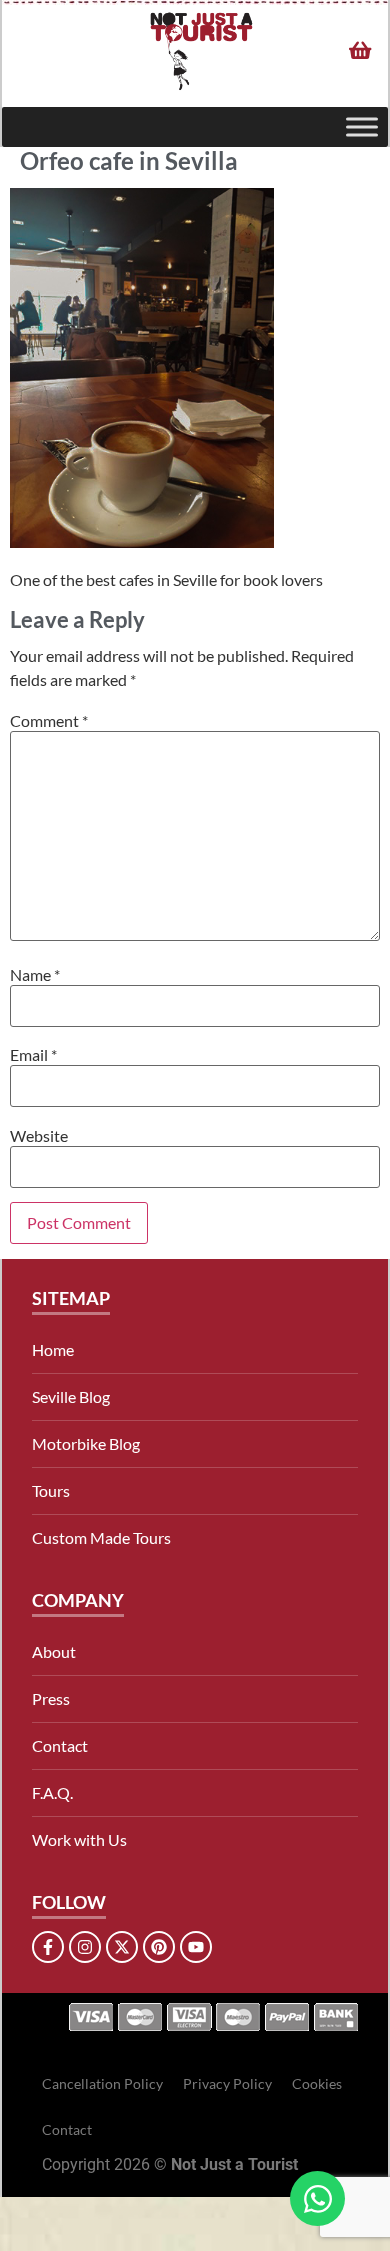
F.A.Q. (52, 1792)
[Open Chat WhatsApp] (317, 2198)
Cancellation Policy (102, 2083)
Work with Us (79, 1839)
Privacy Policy (227, 2083)
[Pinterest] (159, 1947)
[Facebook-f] (48, 1947)
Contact (60, 1745)
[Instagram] (85, 1947)
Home (53, 1349)
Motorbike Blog (86, 1443)
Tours (51, 1490)
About (54, 1651)
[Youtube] (196, 1947)
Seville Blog (71, 1396)
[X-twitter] (122, 1947)
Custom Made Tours (101, 1537)
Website (39, 1136)
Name (35, 975)
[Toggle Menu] (362, 127)
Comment (49, 721)
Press (51, 1698)
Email (33, 1055)
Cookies (317, 2083)
